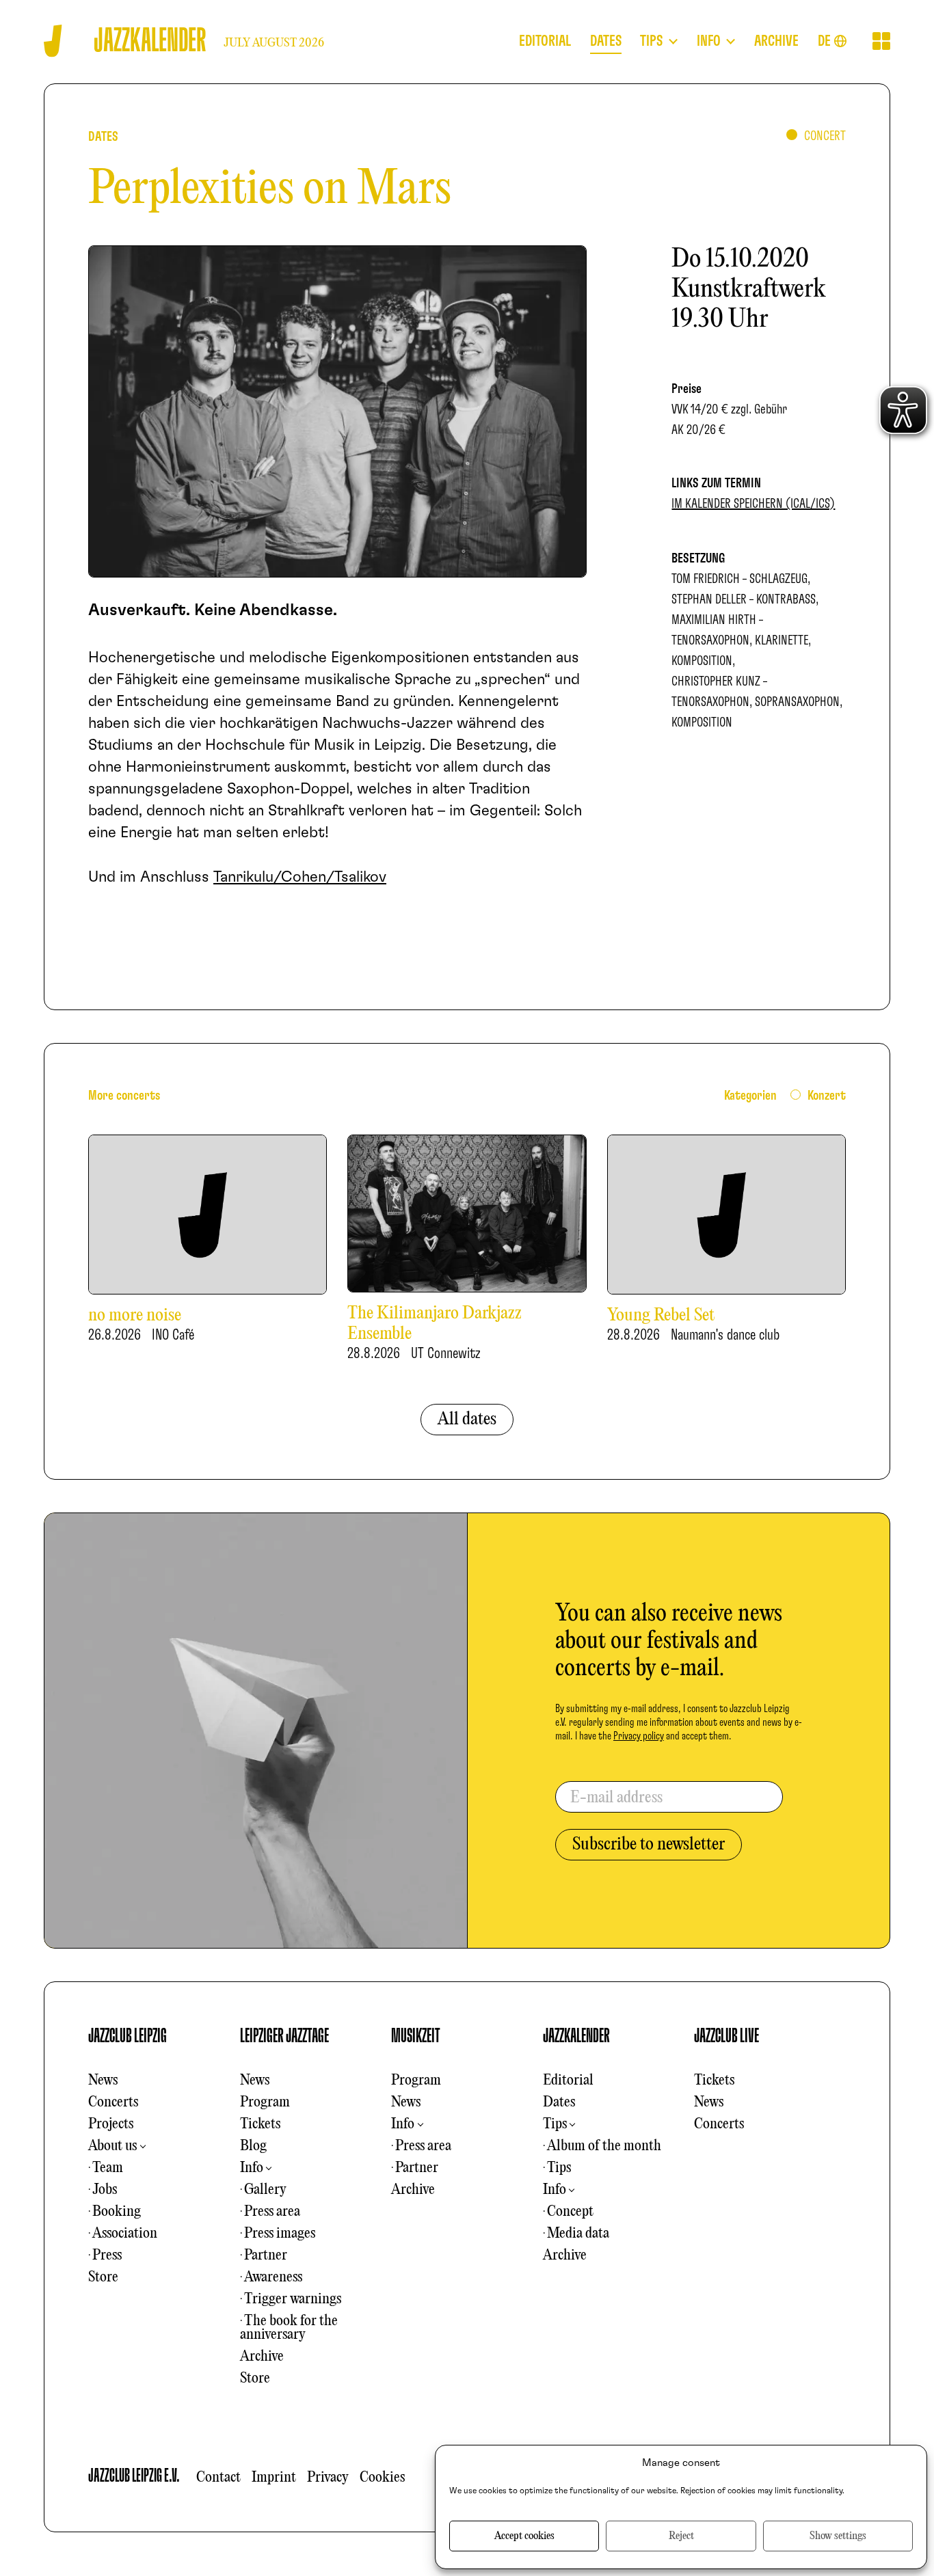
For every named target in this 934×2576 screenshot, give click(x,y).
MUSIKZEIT (416, 2036)
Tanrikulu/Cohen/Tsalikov (300, 877)
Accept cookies (524, 2536)
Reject (681, 2536)
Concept (570, 2212)
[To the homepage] (53, 41)
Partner (266, 2255)
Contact (218, 2478)
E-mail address (616, 1798)
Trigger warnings (293, 2299)
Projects (111, 2124)
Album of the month (604, 2146)
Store (103, 2277)
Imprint (274, 2478)
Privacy (328, 2478)
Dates (559, 2102)
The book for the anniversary (289, 2328)
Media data (578, 2234)
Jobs (105, 2190)
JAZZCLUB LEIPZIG (128, 2036)
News (103, 2080)
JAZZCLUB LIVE (726, 2036)
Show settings (838, 2536)
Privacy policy (639, 1736)
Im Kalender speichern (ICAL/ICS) (753, 504)
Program (265, 2102)
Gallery (265, 2190)
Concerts (113, 2102)
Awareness (273, 2277)
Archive (262, 2357)
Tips (555, 2124)
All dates (467, 1420)
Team (108, 2168)
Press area (272, 2212)
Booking (117, 2212)
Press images (280, 2234)
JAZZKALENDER (576, 2036)
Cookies (382, 2478)
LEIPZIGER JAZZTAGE (284, 2036)
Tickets (260, 2124)
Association (125, 2234)
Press (107, 2255)
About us (112, 2146)
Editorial (568, 2080)
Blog (253, 2146)
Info (252, 2168)
